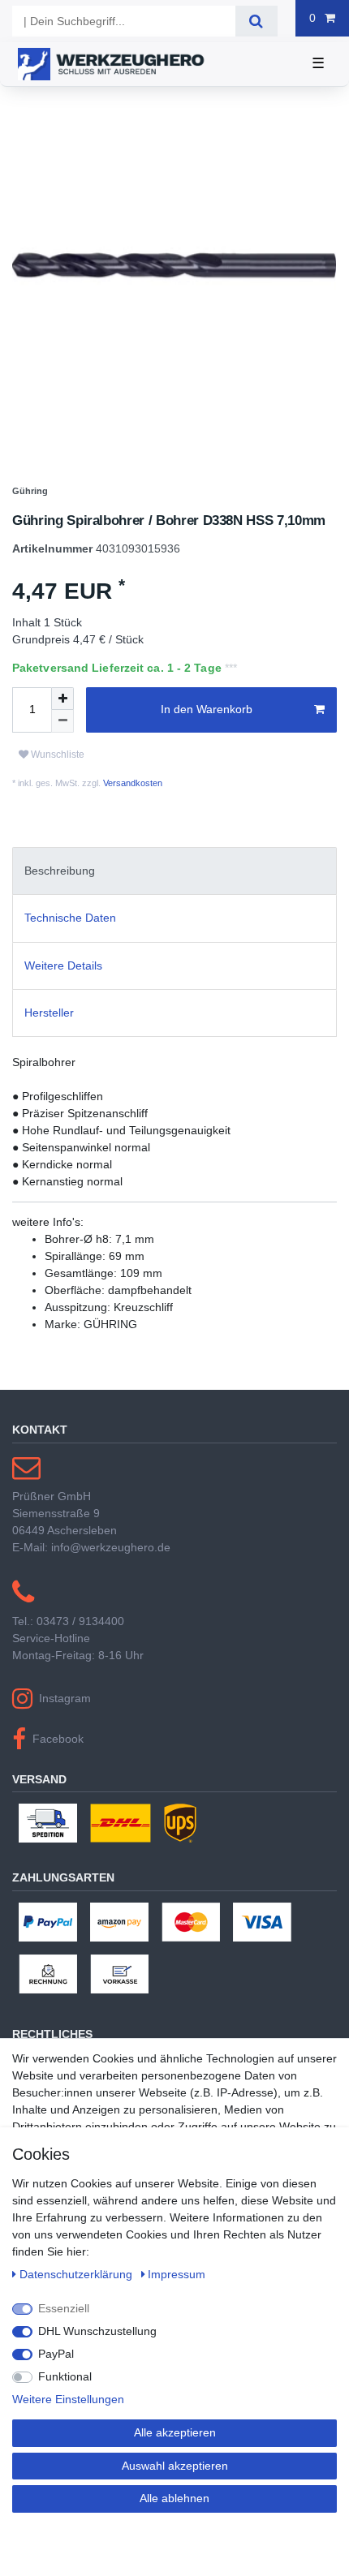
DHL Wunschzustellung (97, 2331)
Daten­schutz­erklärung (78, 2274)
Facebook (58, 1739)
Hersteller (49, 1013)
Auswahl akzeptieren (175, 2466)
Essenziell (64, 2308)
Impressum (177, 2274)
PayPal (56, 2354)
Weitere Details (63, 965)
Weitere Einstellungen (68, 2399)
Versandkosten (131, 783)
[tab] (174, 871)
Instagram (65, 1698)
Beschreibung (60, 871)
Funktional (65, 2376)
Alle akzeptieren (175, 2432)
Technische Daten (70, 918)
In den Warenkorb (207, 709)
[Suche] (256, 21)
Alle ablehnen (174, 2498)
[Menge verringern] (62, 721)
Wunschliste (56, 755)
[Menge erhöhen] (62, 699)
